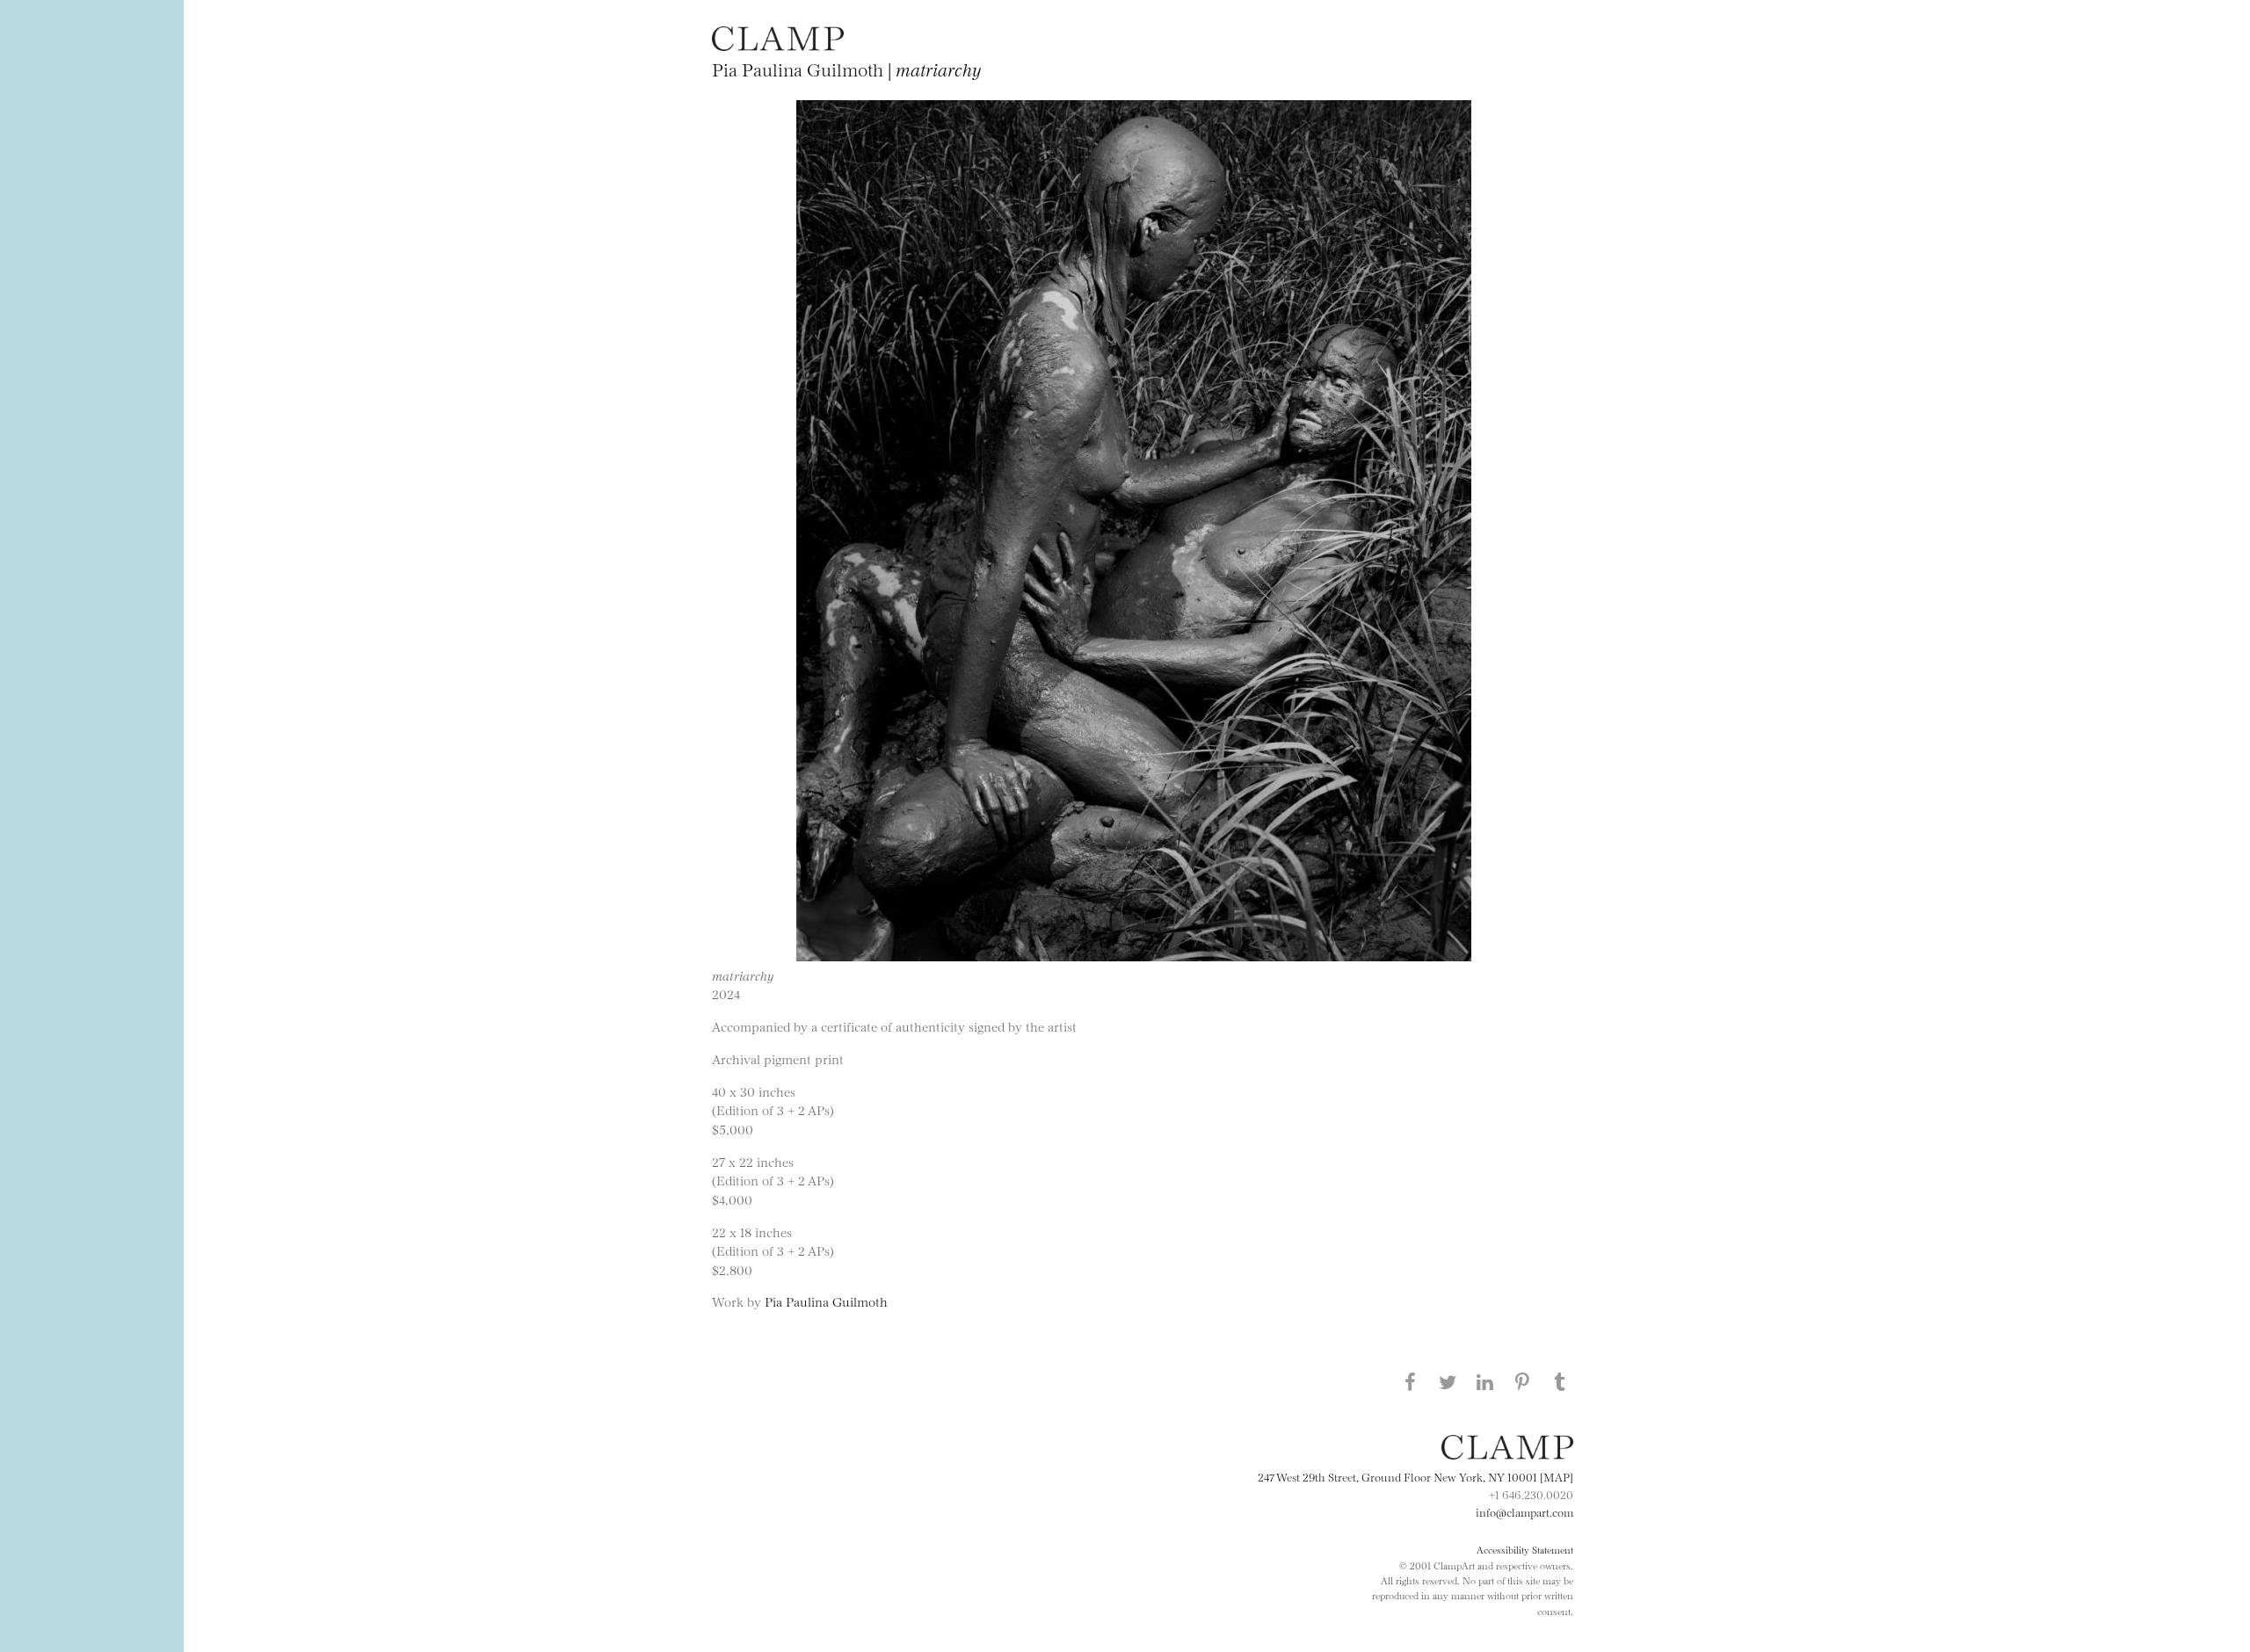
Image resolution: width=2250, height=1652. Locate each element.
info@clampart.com (1524, 1511)
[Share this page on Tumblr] (1560, 1381)
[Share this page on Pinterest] (1522, 1381)
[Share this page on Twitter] (1448, 1381)
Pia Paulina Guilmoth (826, 1301)
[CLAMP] (778, 45)
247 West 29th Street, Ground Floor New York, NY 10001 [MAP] (1415, 1476)
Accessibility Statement (1525, 1549)
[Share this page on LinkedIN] (1485, 1381)
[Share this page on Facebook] (1410, 1381)
